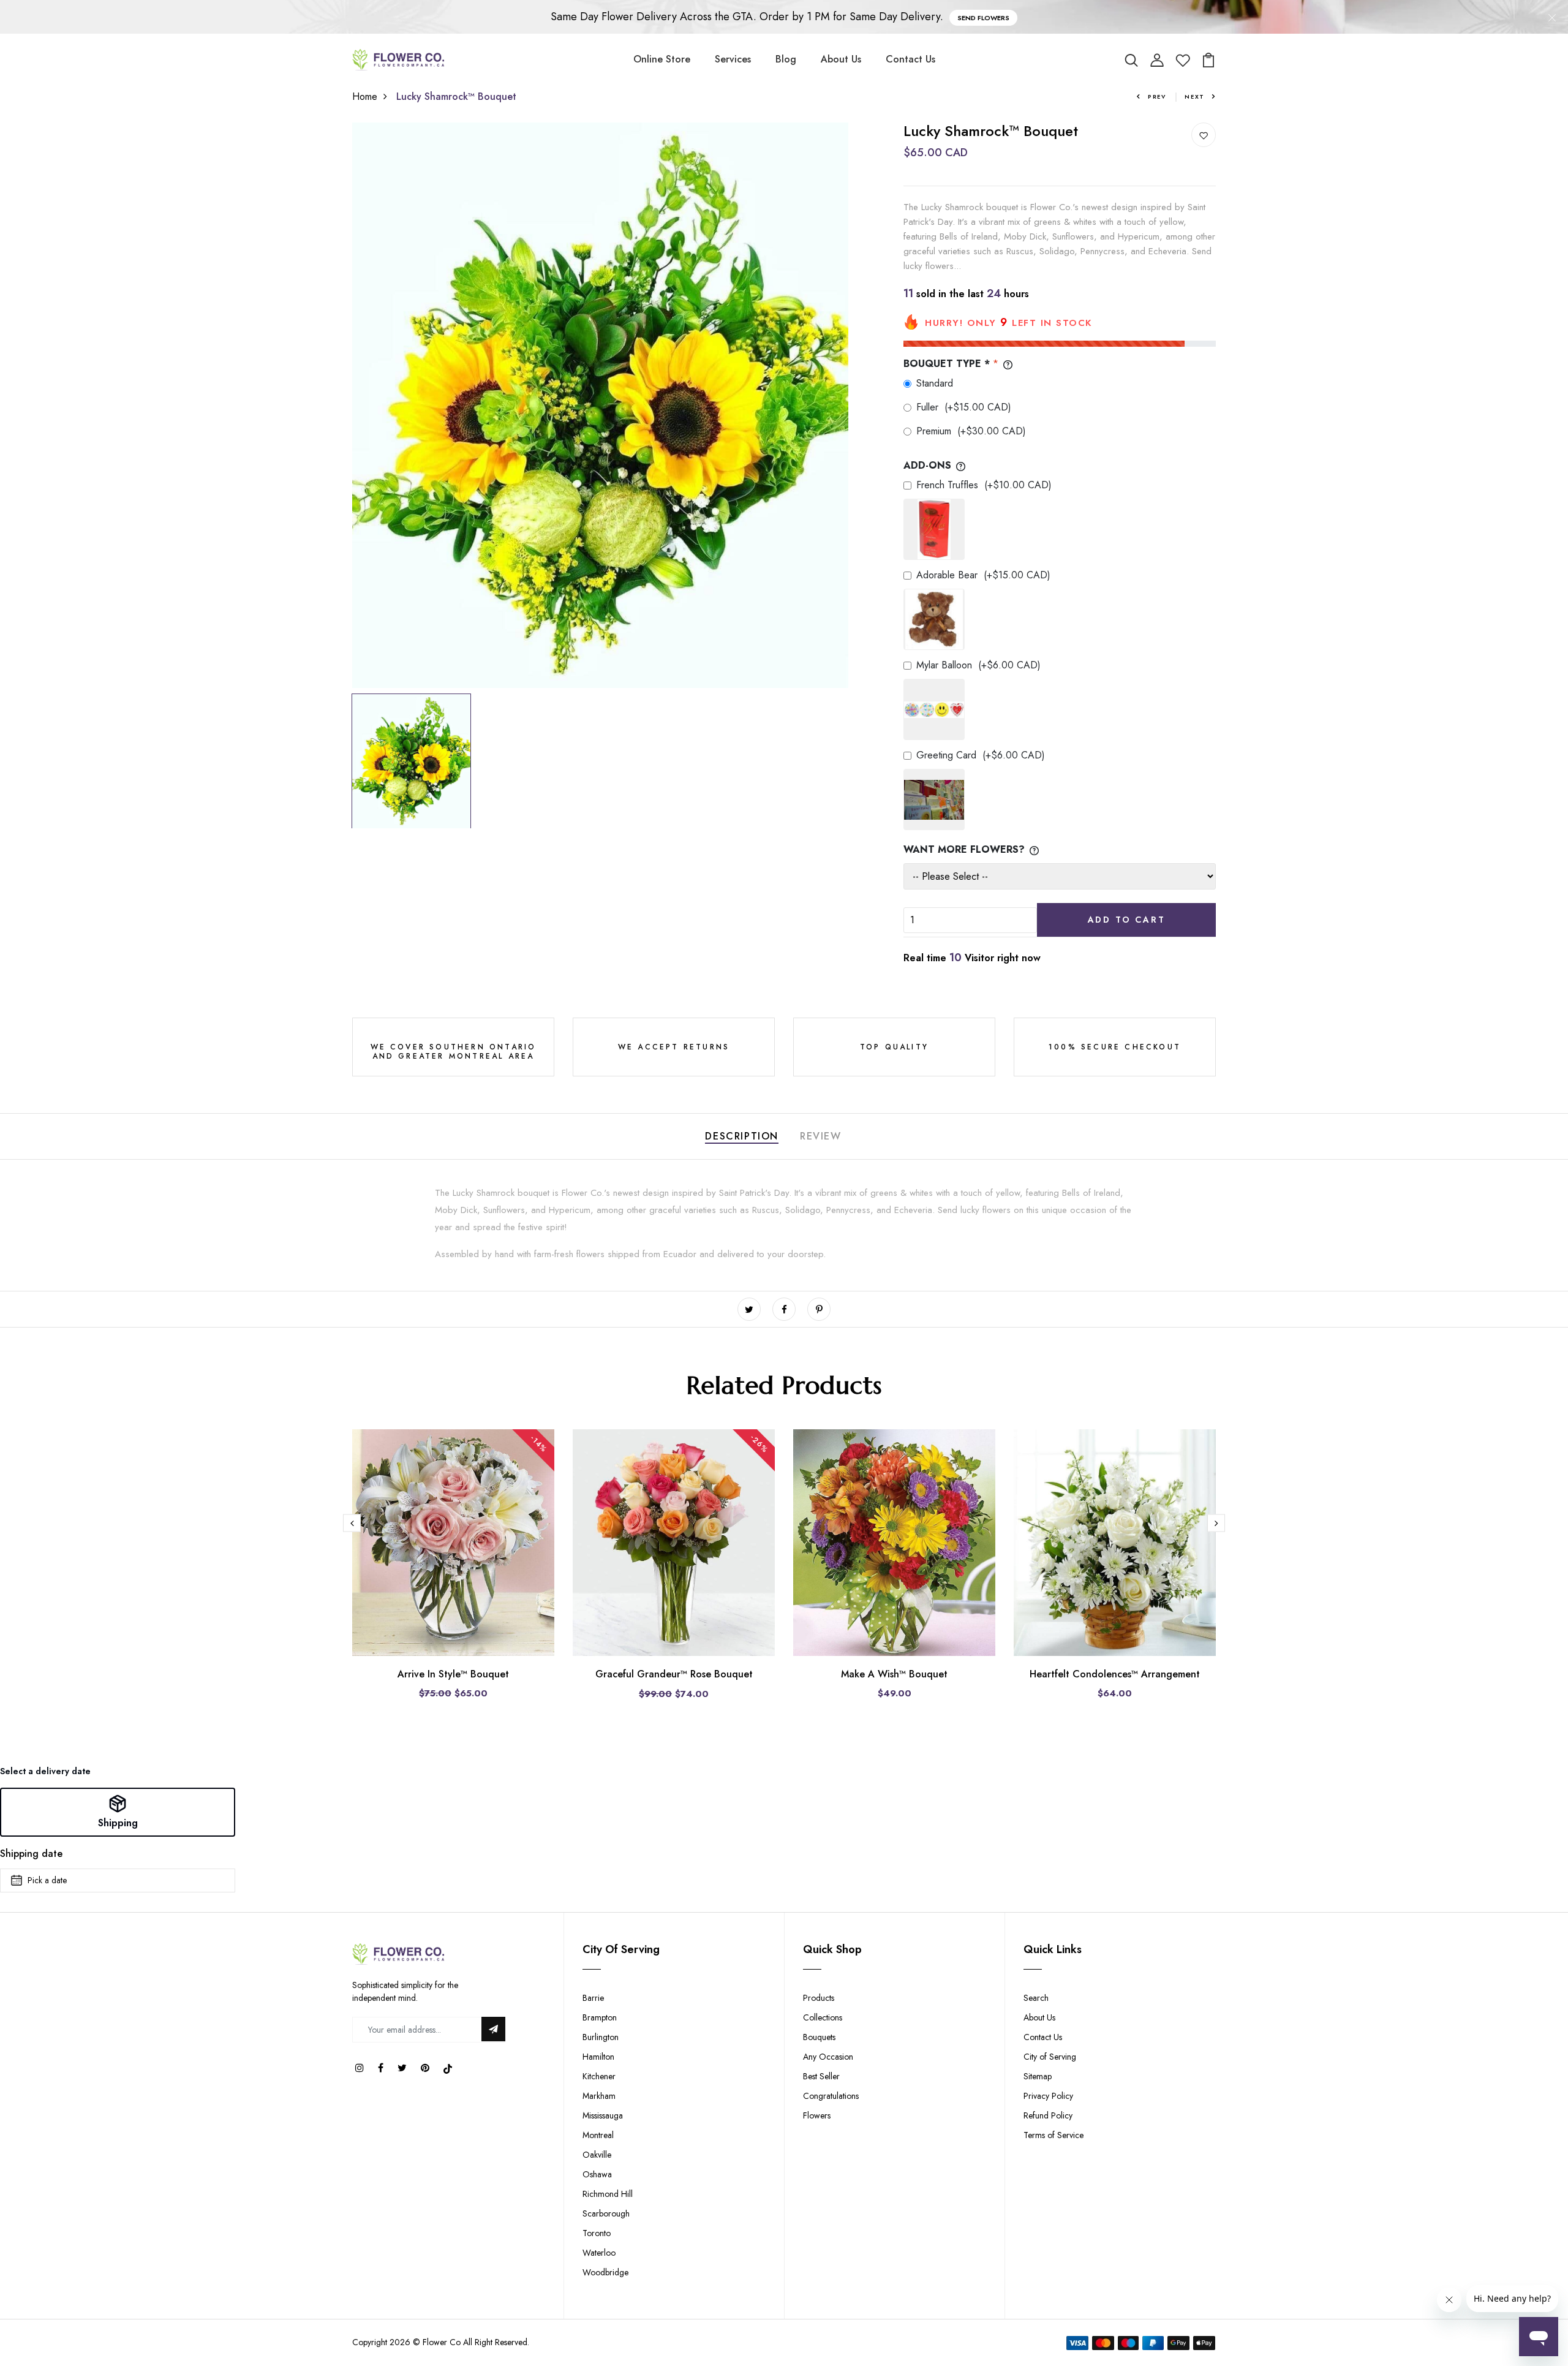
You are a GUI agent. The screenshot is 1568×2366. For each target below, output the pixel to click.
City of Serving (1050, 2057)
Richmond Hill (608, 2194)
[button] (118, 1812)
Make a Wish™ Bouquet (894, 1674)
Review (821, 1136)
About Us (841, 59)
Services (733, 59)
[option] (600, 405)
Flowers (817, 2115)
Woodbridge (605, 2272)
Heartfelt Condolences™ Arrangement (1115, 1674)
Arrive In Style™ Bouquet (453, 1674)
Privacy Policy (1048, 2096)
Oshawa (597, 2174)
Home (365, 96)
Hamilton (598, 2057)
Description (742, 1136)
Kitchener (599, 2076)
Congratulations (831, 2096)
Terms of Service (1053, 2135)
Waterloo (599, 2253)
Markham (599, 2096)
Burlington (601, 2037)
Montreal (598, 2135)
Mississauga (603, 2115)
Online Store (662, 59)
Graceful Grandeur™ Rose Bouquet (674, 1674)
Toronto (597, 2233)
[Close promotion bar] (1552, 17)
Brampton (600, 2017)
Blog (786, 59)
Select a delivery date (45, 1771)
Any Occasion (828, 2057)
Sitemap (1038, 2076)
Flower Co (442, 2342)
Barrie (593, 1998)
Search (1036, 1998)
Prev (1157, 96)
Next (1195, 96)
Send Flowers (983, 18)
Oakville (597, 2155)
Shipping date (31, 1854)
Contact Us (910, 59)
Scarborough (606, 2213)
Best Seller (821, 2076)
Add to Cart (1127, 920)
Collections (823, 2017)
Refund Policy (1048, 2115)
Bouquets (819, 2037)
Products (819, 1998)
